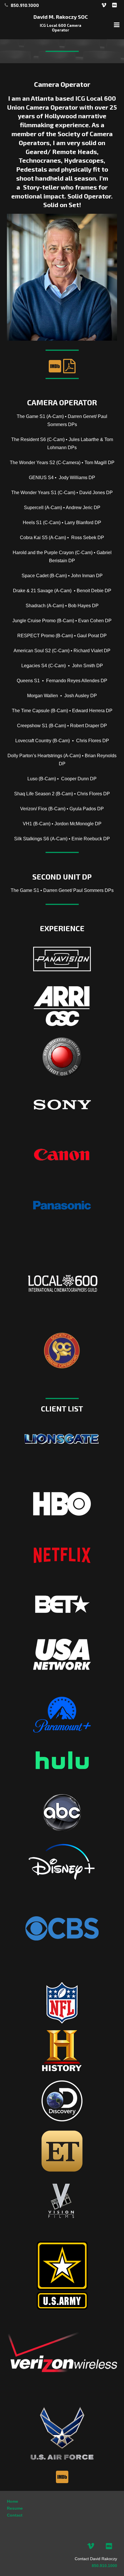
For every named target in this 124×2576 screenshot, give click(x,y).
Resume (15, 2508)
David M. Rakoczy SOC (61, 17)
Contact (15, 2515)
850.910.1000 (104, 2566)
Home (13, 2501)
